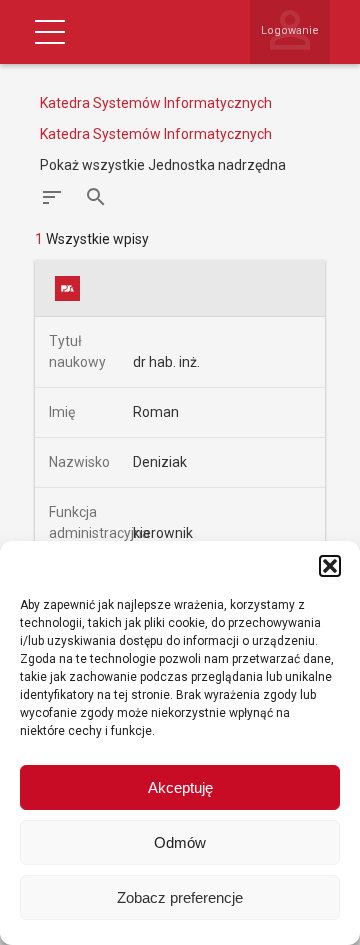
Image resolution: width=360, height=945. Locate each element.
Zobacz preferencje (180, 897)
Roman (156, 412)
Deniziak (160, 462)
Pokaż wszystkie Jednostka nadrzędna (163, 165)
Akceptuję (180, 787)
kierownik (163, 533)
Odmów (180, 842)
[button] (330, 566)
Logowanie (290, 30)
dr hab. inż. (166, 362)
